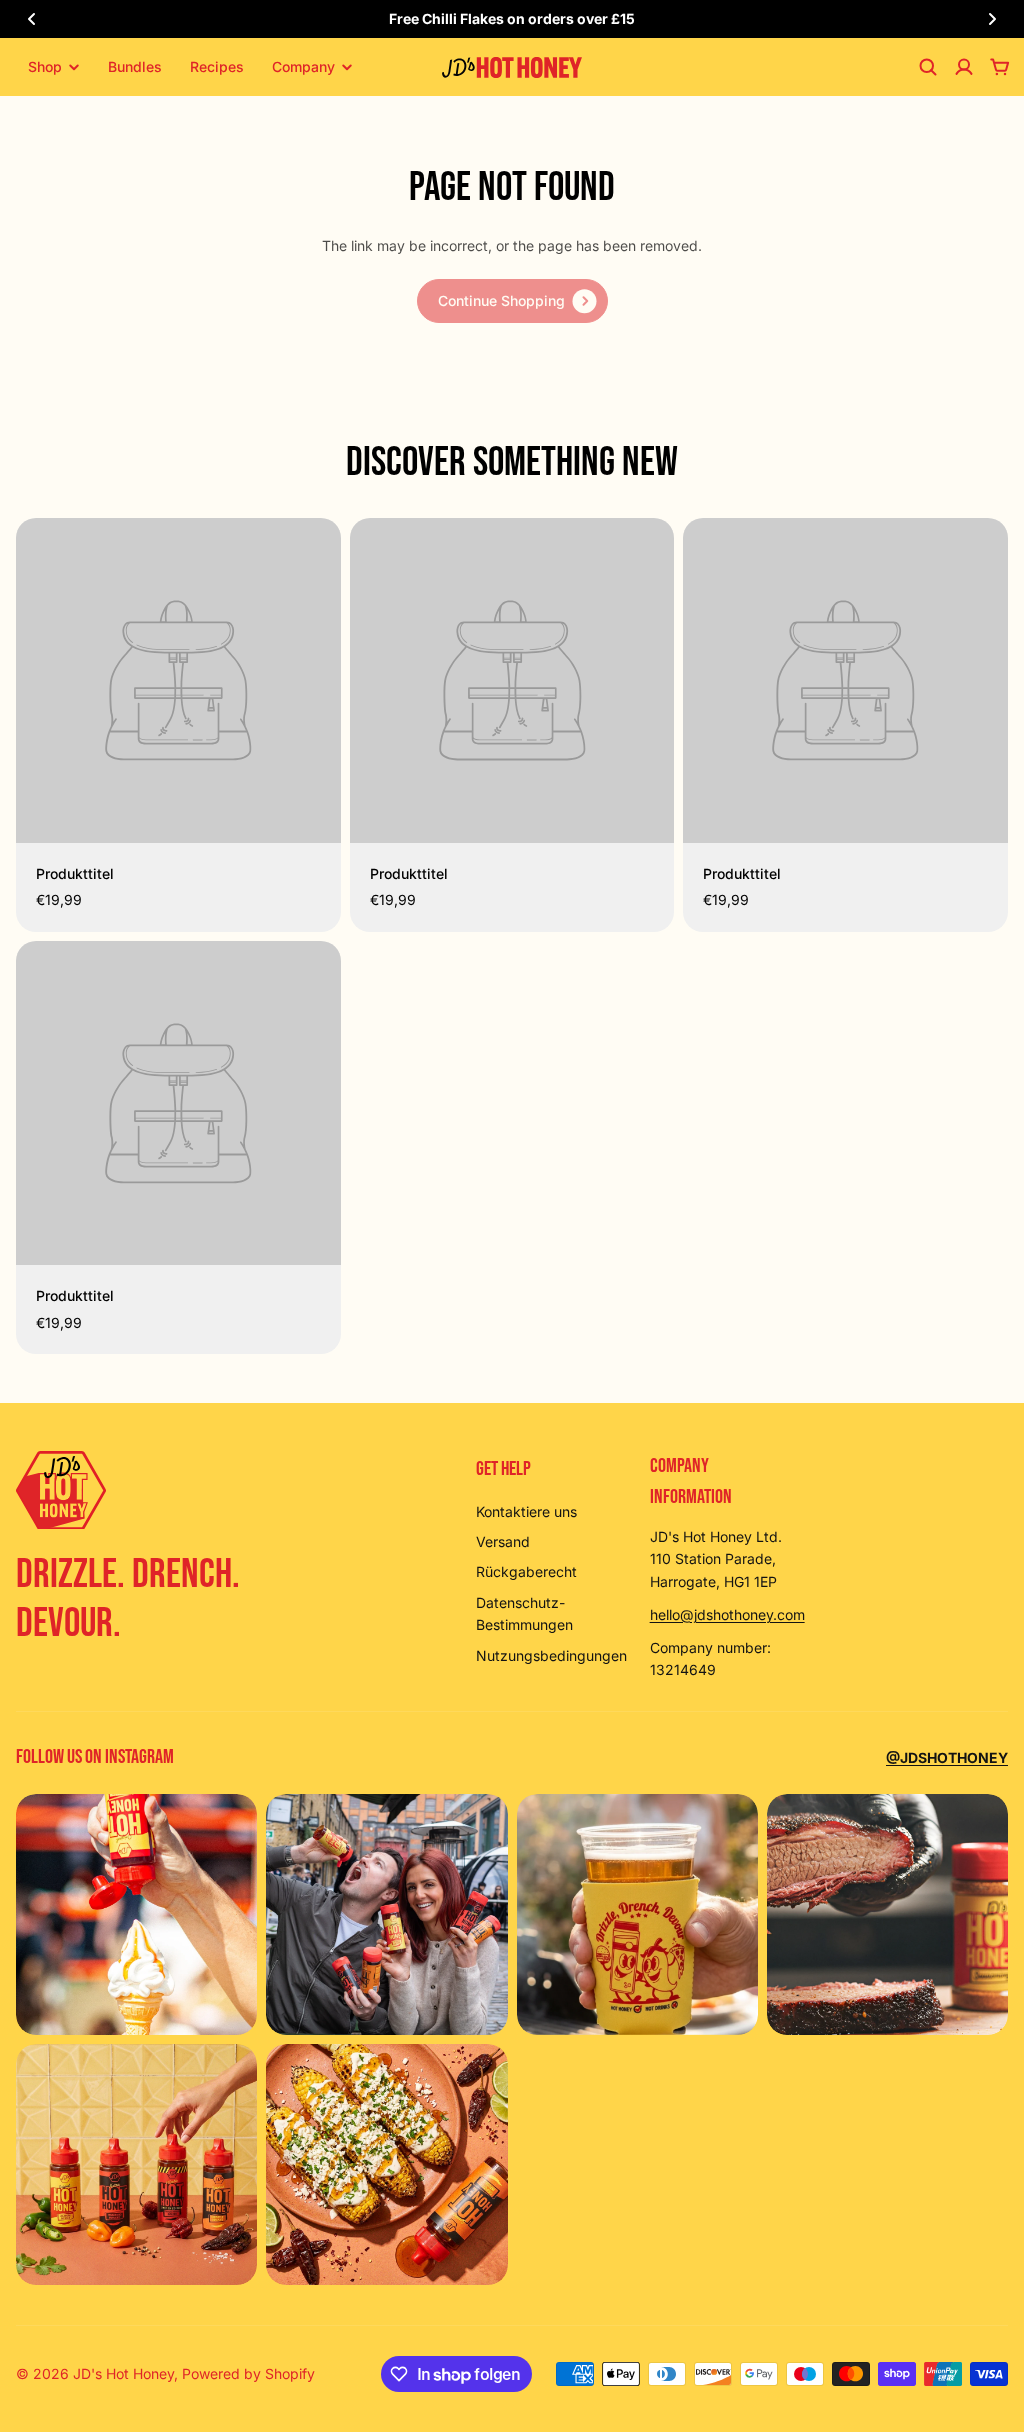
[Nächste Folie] (992, 19)
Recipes (217, 66)
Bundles (135, 66)
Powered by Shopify (248, 2373)
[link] (512, 301)
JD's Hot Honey (123, 2373)
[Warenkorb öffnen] (1000, 67)
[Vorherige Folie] (32, 19)
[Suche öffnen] (928, 67)
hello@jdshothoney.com (727, 1614)
